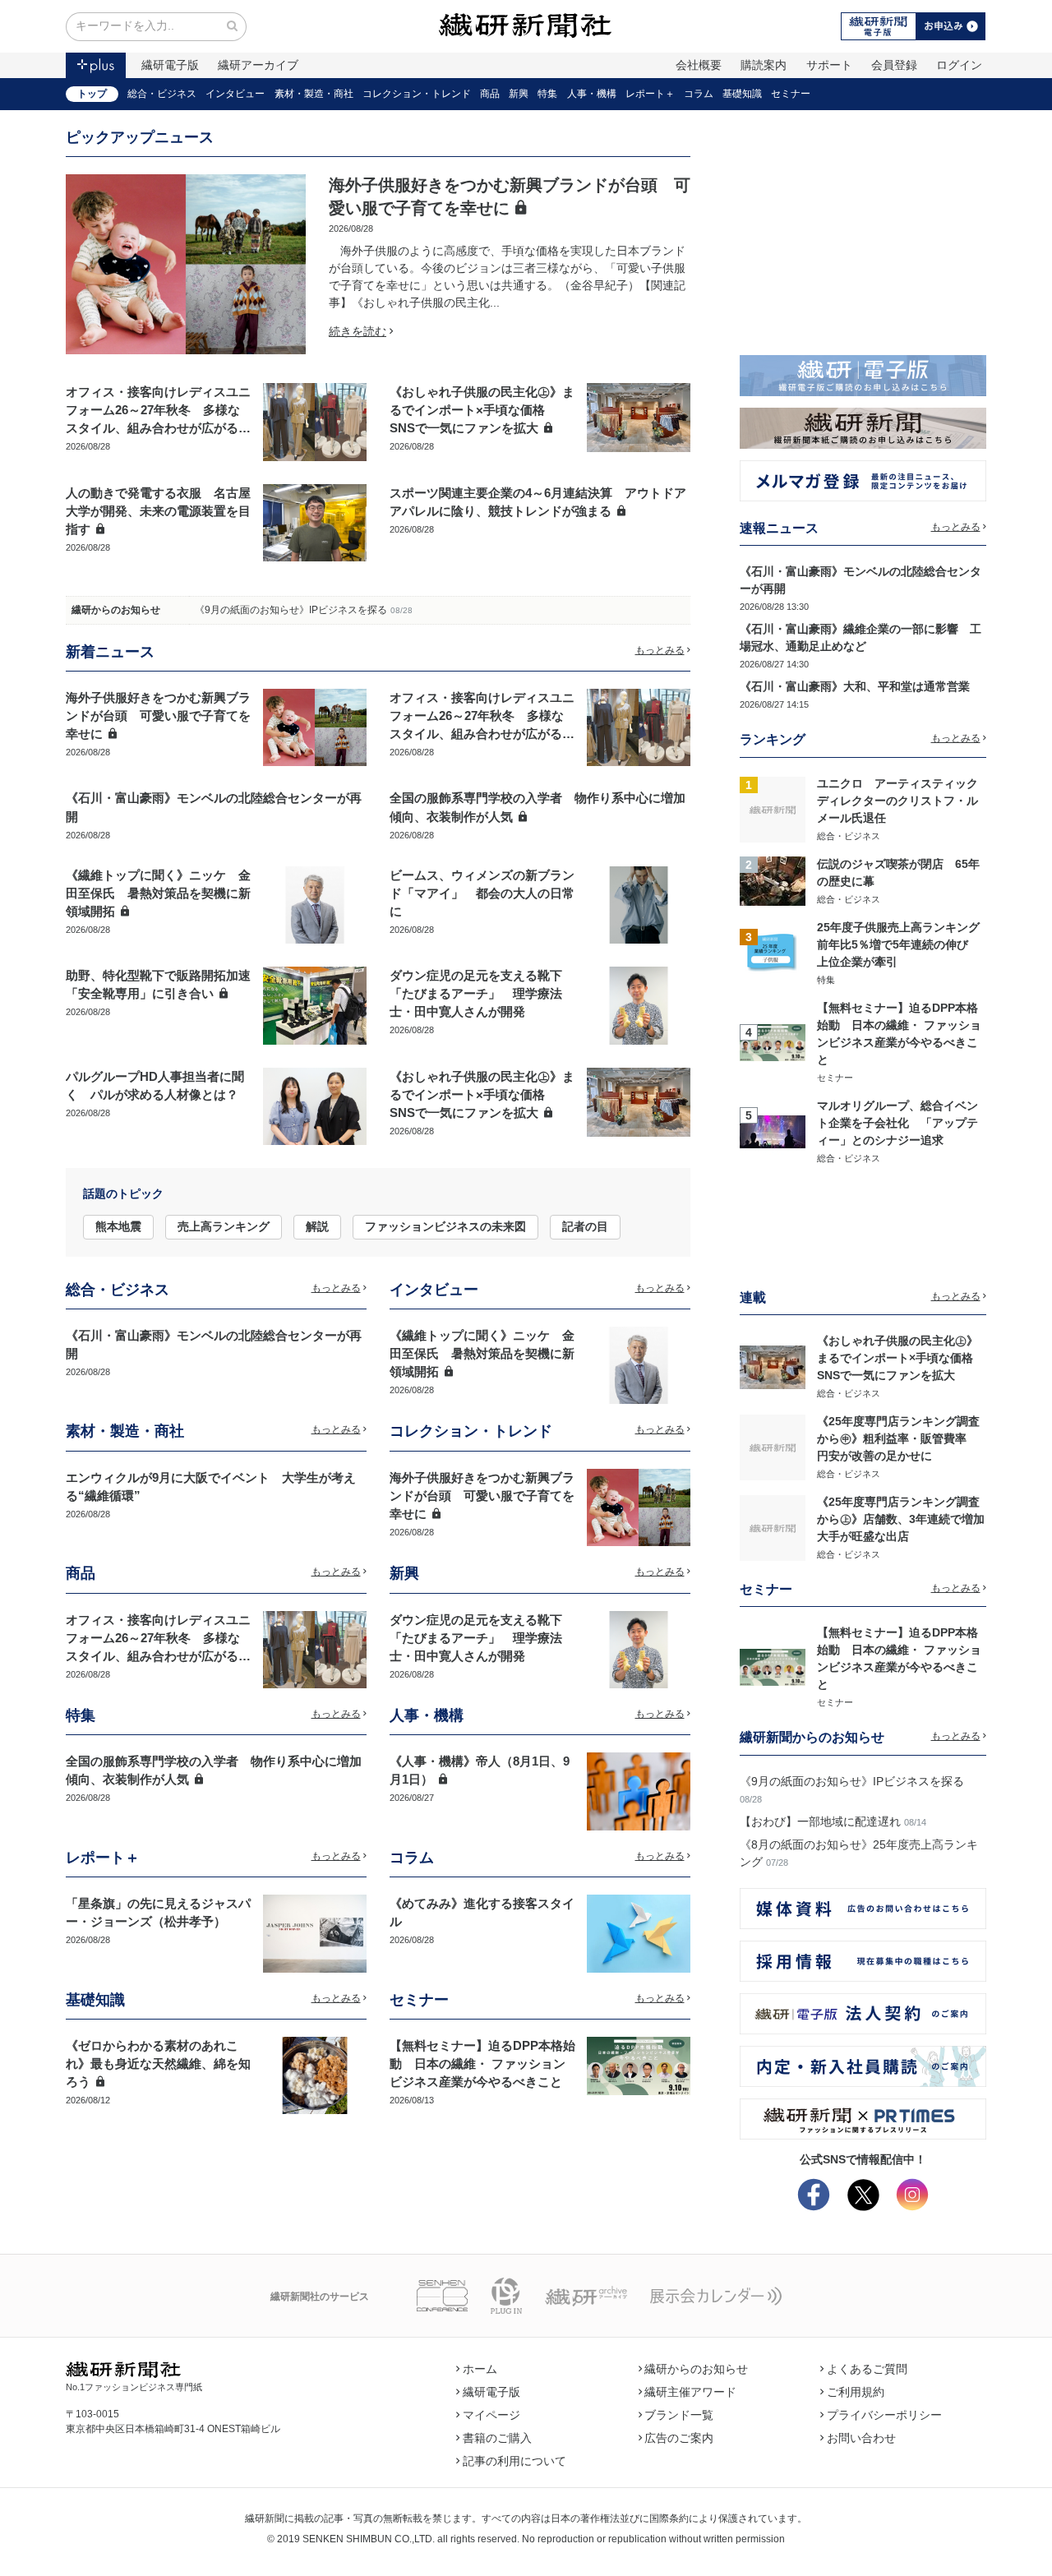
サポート (829, 65)
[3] (773, 952)
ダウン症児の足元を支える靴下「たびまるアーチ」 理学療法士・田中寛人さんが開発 (476, 994)
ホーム (480, 2369)
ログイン (959, 65)
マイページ (491, 2415)
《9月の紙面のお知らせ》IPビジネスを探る (291, 610)
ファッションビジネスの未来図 (445, 1226)
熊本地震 (118, 1226)
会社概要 (699, 65)
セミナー (791, 94)
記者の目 (585, 1226)
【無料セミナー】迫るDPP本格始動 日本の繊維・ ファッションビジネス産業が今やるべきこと (482, 2064)
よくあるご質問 (867, 2369)
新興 (519, 94)
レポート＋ (650, 94)
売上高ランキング (224, 1226)
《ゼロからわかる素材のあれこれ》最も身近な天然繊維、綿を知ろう (158, 2064)
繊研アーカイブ (258, 65)
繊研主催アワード (690, 2392)
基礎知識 (742, 94)
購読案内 (764, 65)
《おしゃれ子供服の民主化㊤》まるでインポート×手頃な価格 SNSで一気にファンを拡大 (482, 410)
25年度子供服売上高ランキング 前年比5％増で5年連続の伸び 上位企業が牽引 (904, 944)
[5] (773, 1130)
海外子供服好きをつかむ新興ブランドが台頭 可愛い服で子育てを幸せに (158, 716)
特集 (547, 94)
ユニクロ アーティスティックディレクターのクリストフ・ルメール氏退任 (897, 801)
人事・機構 (592, 94)
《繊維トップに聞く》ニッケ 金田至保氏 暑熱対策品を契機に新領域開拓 (158, 893)
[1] (773, 808)
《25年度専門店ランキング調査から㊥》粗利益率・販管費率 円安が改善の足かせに (898, 1438)
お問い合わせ (861, 2438)
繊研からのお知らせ (116, 610)
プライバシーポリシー (884, 2415)
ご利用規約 (856, 2392)
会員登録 (894, 65)
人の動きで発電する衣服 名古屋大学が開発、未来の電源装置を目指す (158, 511)
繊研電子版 (170, 65)
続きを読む (358, 331)
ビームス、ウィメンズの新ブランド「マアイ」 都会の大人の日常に (482, 893)
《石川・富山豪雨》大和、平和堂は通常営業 (855, 686)
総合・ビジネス (162, 94)
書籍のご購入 (497, 2438)
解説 (317, 1226)
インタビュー (235, 94)
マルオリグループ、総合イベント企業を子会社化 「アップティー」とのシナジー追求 (897, 1123)
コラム (699, 94)
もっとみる (660, 650)
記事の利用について (514, 2461)
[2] (773, 880)
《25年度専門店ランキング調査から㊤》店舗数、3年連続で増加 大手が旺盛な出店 (907, 1519)
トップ (92, 94)
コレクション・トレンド (417, 94)
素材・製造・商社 (314, 94)
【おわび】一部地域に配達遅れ (820, 1821)
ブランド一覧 (679, 2415)
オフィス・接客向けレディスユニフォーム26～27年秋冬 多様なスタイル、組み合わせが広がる (158, 410)
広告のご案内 (679, 2438)
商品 (490, 94)
